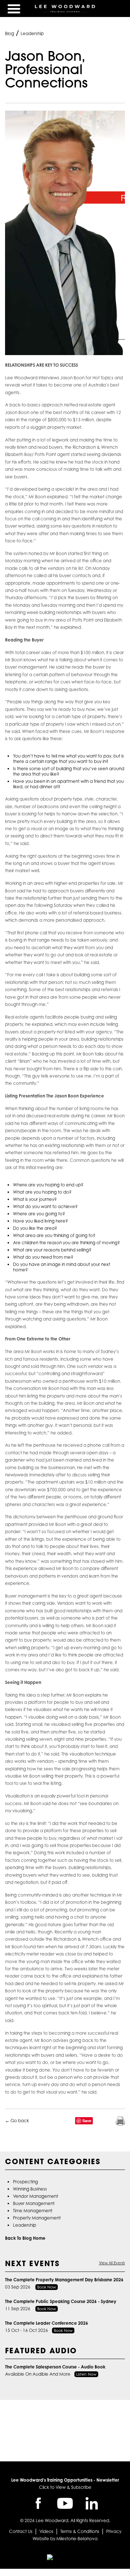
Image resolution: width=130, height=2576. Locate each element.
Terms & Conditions (80, 2531)
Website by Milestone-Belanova (65, 2539)
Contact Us (21, 2531)
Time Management (33, 2211)
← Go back (17, 2121)
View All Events (112, 2263)
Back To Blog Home (25, 2238)
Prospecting (25, 2182)
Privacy (114, 2531)
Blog (10, 33)
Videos (46, 2531)
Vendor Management (36, 2196)
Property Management (37, 2218)
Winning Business (30, 2189)
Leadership (32, 33)
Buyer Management (34, 2203)
